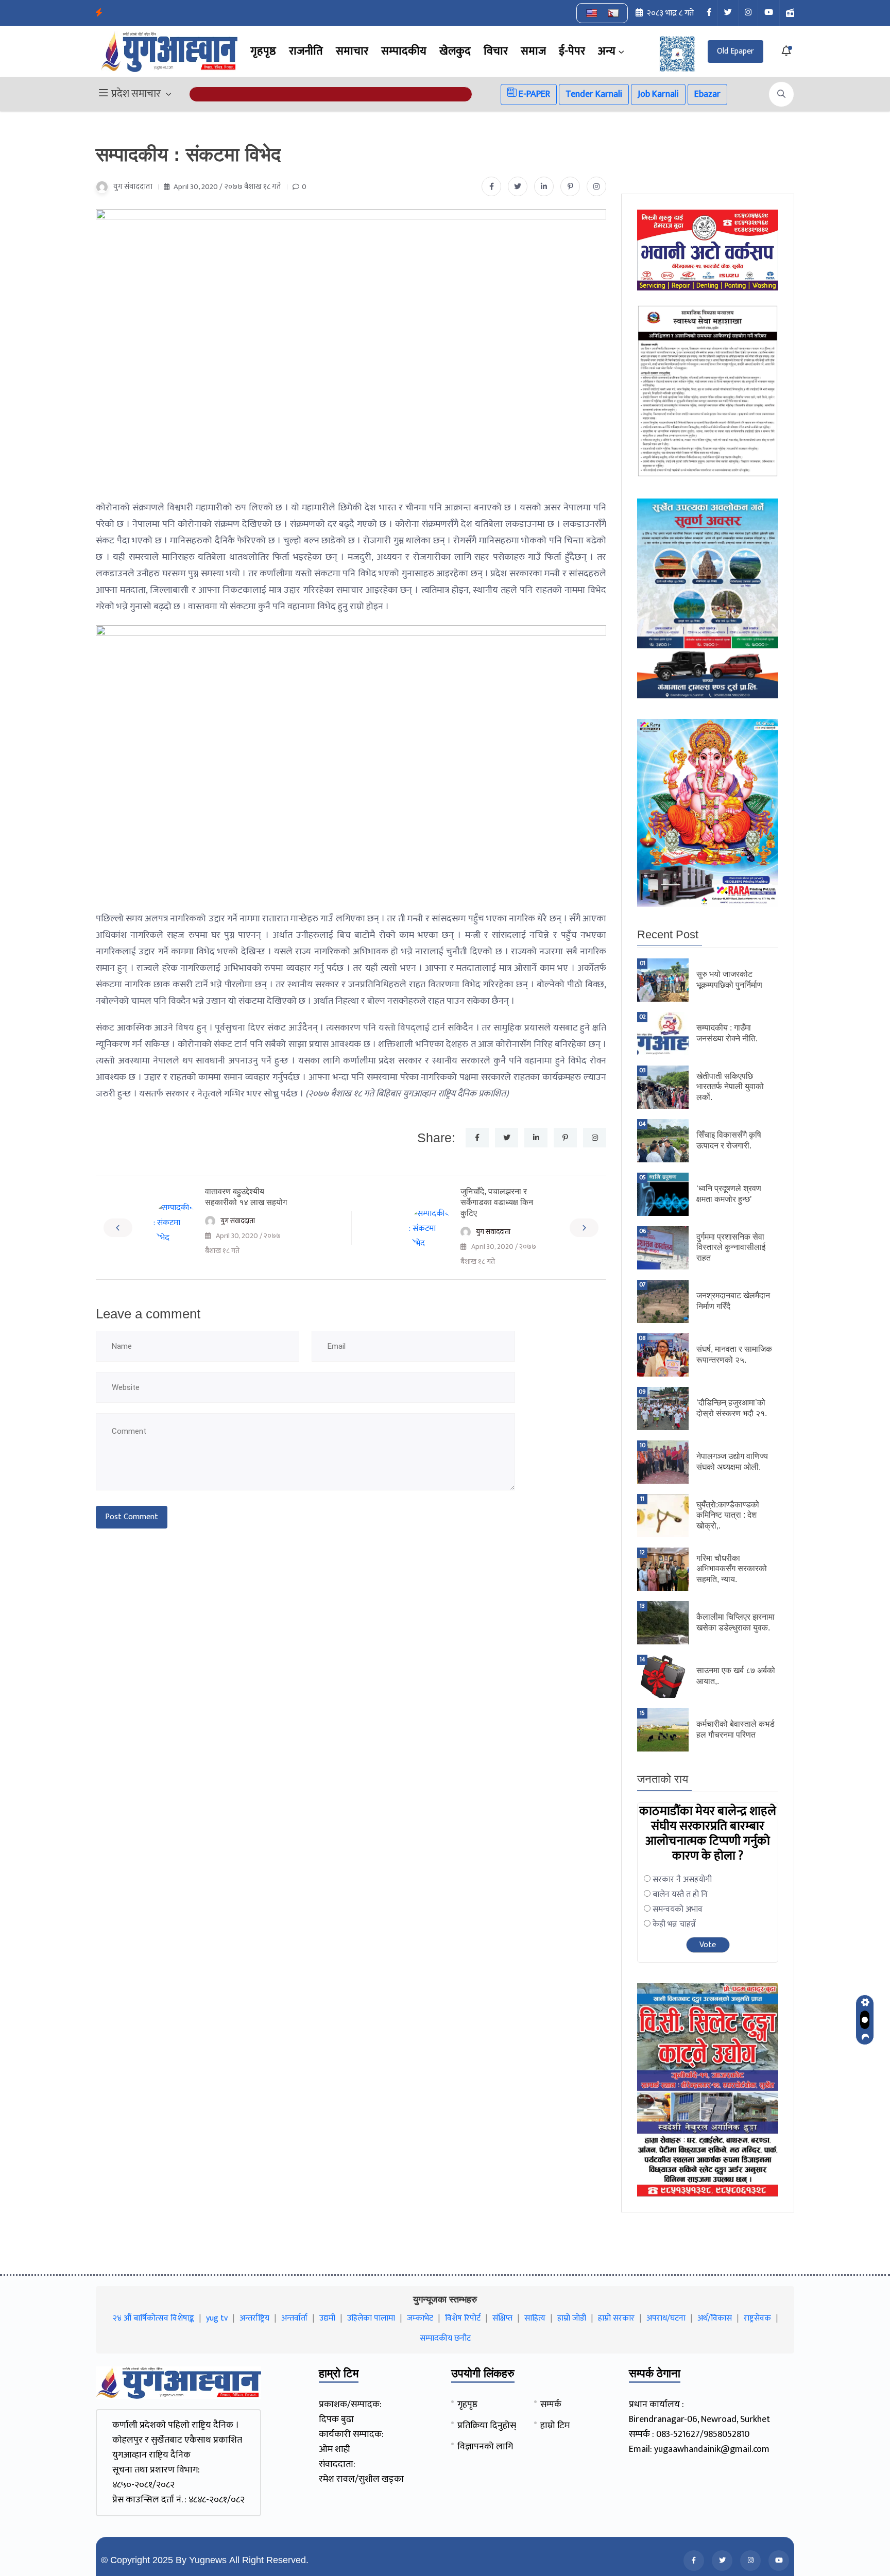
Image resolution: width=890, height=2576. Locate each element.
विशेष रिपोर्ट (463, 2318)
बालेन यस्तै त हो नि (680, 1894)
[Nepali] (613, 13)
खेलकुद (455, 51)
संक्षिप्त (502, 2318)
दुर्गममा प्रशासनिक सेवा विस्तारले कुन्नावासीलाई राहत (731, 1248)
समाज (533, 51)
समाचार (352, 51)
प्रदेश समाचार (136, 94)
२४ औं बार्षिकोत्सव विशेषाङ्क (153, 2318)
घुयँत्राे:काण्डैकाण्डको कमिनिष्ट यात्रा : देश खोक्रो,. (728, 1515)
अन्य (607, 51)
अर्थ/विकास (715, 2318)
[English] (592, 13)
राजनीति (306, 51)
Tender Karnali (594, 94)
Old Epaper (735, 51)
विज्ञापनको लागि (485, 2447)
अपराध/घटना (666, 2318)
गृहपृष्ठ (263, 51)
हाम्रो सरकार (616, 2318)
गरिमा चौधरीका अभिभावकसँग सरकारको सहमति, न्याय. (732, 1569)
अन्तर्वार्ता (294, 2318)
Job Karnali (658, 94)
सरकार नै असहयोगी (682, 1879)
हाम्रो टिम (555, 2426)
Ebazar (707, 94)
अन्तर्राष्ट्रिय (254, 2318)
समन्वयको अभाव (678, 1909)
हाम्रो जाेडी (572, 2318)
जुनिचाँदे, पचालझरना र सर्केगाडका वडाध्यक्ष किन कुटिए (497, 1202)
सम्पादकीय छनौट (445, 2338)
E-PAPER (533, 94)
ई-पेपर (572, 51)
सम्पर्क (551, 2405)
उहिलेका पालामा (371, 2318)
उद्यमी (327, 2318)
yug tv (217, 2318)
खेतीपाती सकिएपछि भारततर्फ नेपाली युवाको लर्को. (730, 1087)
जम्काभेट (420, 2318)
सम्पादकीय (404, 51)
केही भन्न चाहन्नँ (674, 1924)
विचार (496, 51)
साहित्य (535, 2318)
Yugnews (208, 2560)
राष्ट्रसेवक (757, 2318)
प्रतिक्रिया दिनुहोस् (487, 2426)
